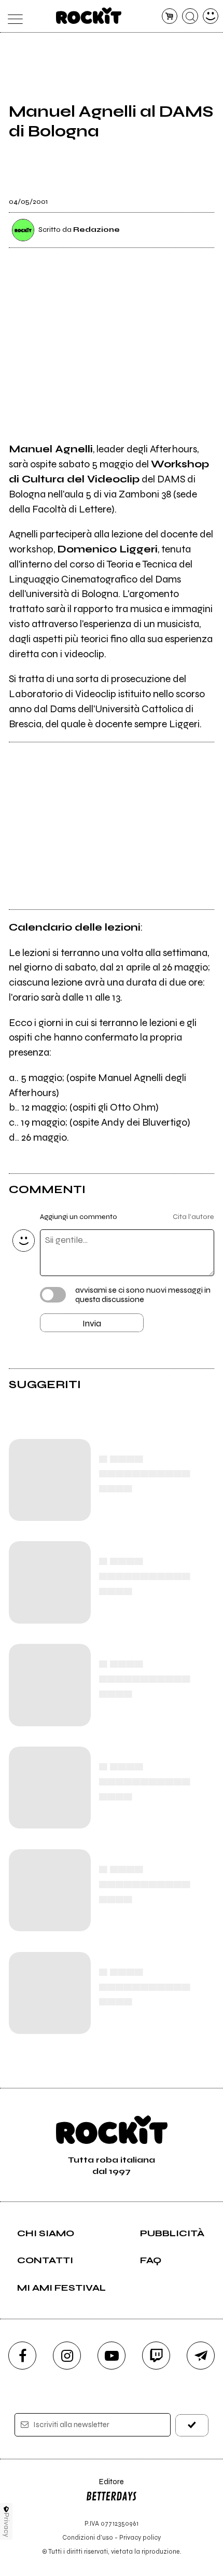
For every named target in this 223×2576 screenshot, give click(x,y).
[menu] (13, 16)
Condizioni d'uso (88, 2537)
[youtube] (112, 2356)
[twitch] (156, 2356)
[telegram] (201, 2356)
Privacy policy (140, 2537)
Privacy (6, 2525)
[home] (89, 16)
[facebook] (22, 2356)
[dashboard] (211, 16)
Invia (92, 1323)
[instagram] (67, 2356)
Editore (105, 2487)
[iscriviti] (192, 2425)
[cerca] (190, 16)
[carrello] (170, 16)
